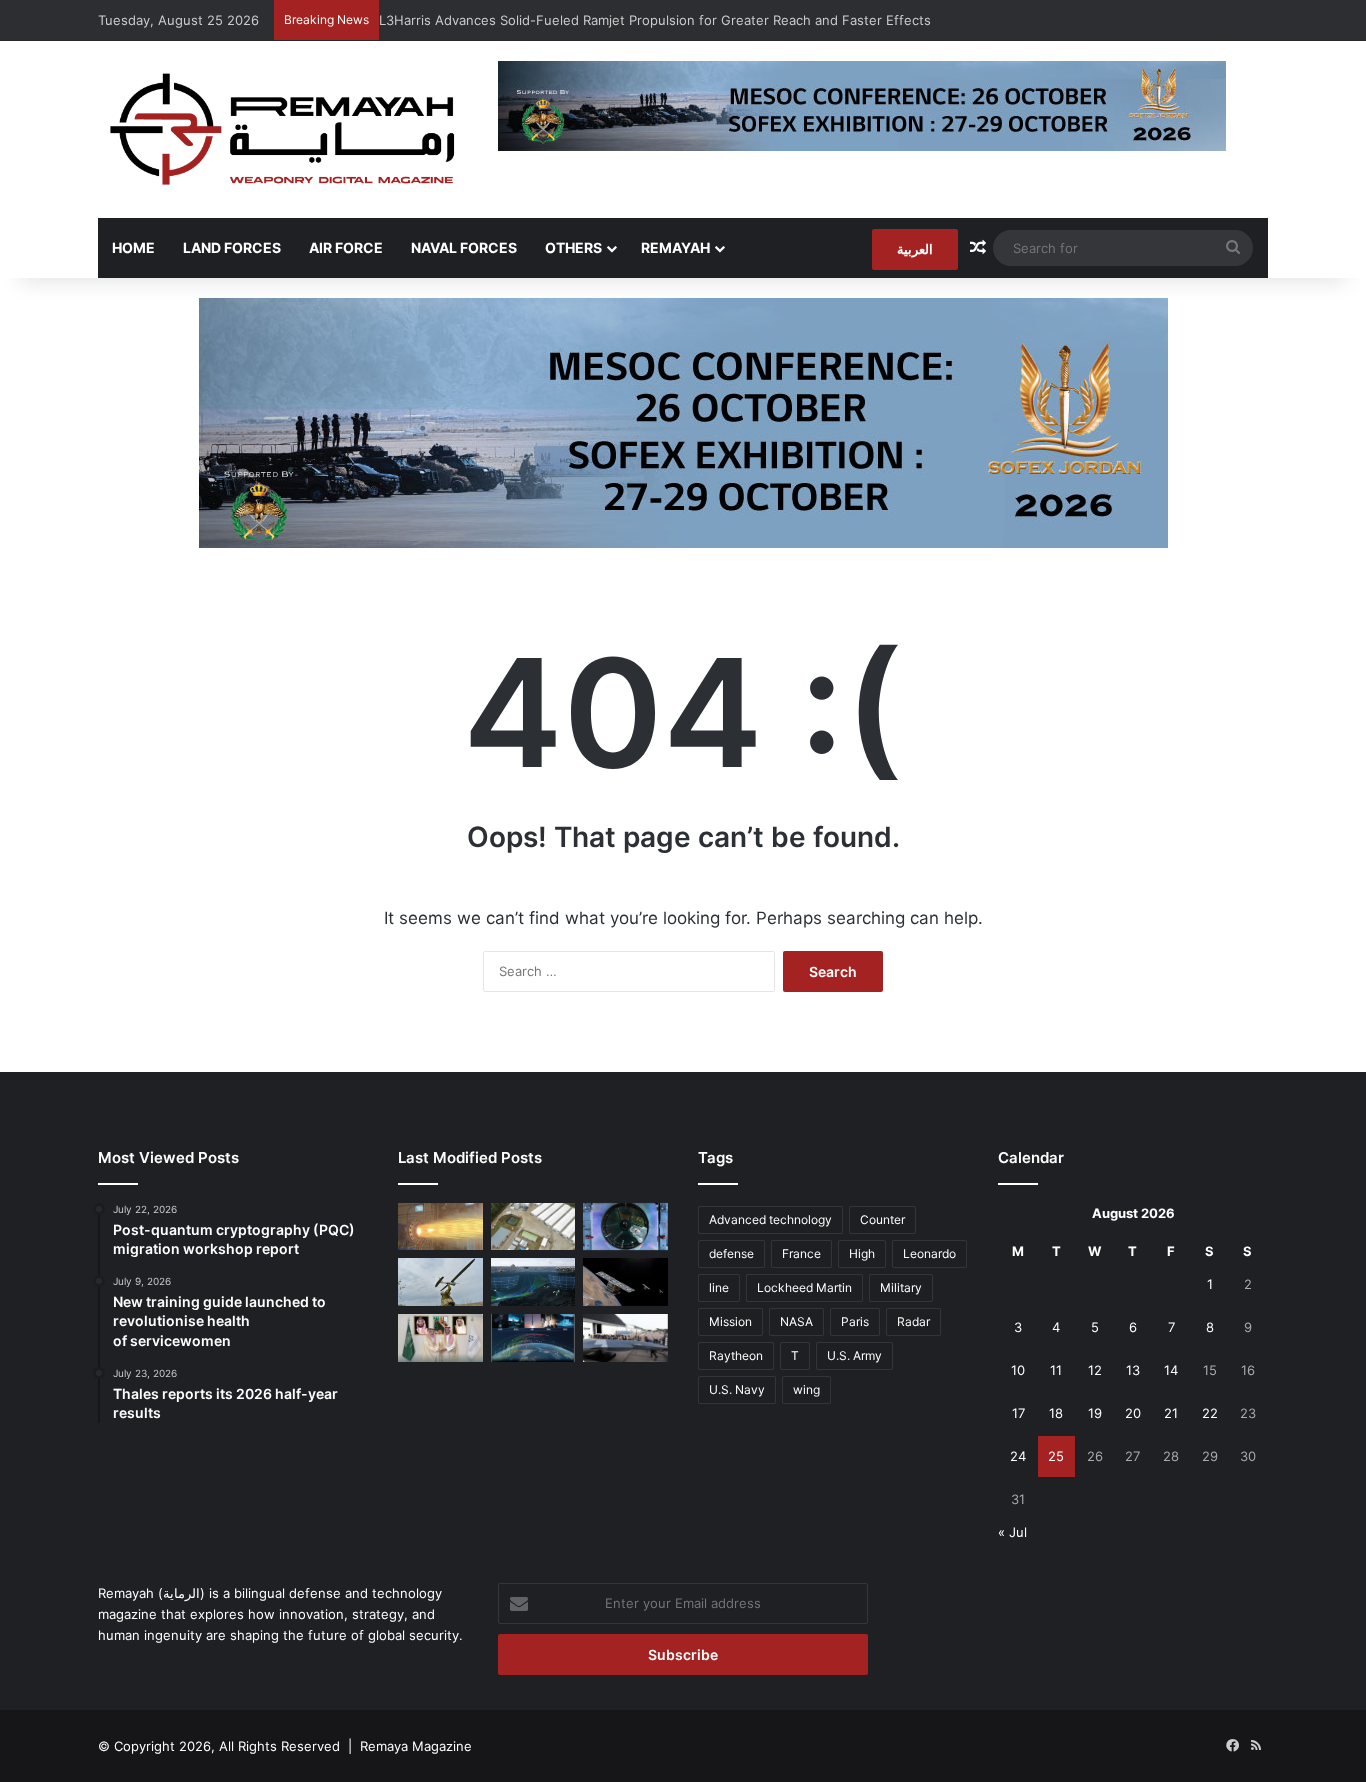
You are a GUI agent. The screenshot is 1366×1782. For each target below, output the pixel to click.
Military (901, 1287)
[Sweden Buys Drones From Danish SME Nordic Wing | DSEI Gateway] (440, 1282)
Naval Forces (464, 247)
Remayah (675, 247)
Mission (730, 1321)
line (719, 1287)
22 (1210, 1413)
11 (1056, 1370)
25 (1056, 1456)
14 (1171, 1370)
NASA (796, 1321)
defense (731, 1253)
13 (1133, 1370)
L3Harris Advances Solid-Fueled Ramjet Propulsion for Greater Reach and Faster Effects (655, 20)
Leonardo (929, 1253)
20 (1133, 1413)
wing (806, 1389)
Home (133, 247)
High (862, 1253)
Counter (882, 1219)
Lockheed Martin (804, 1287)
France (801, 1253)
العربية (915, 249)
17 (1018, 1413)
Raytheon (736, 1355)
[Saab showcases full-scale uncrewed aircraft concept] (625, 1338)
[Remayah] (283, 129)
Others (573, 247)
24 (1018, 1456)
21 (1171, 1413)
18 (1056, 1413)
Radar (913, 1321)
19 (1095, 1413)
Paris (855, 1321)
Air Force (346, 247)
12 (1095, 1370)
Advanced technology (770, 1219)
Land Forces (232, 247)
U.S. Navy (737, 1389)
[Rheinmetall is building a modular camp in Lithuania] (533, 1227)
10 (1018, 1370)
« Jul (1012, 1532)
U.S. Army (854, 1355)
